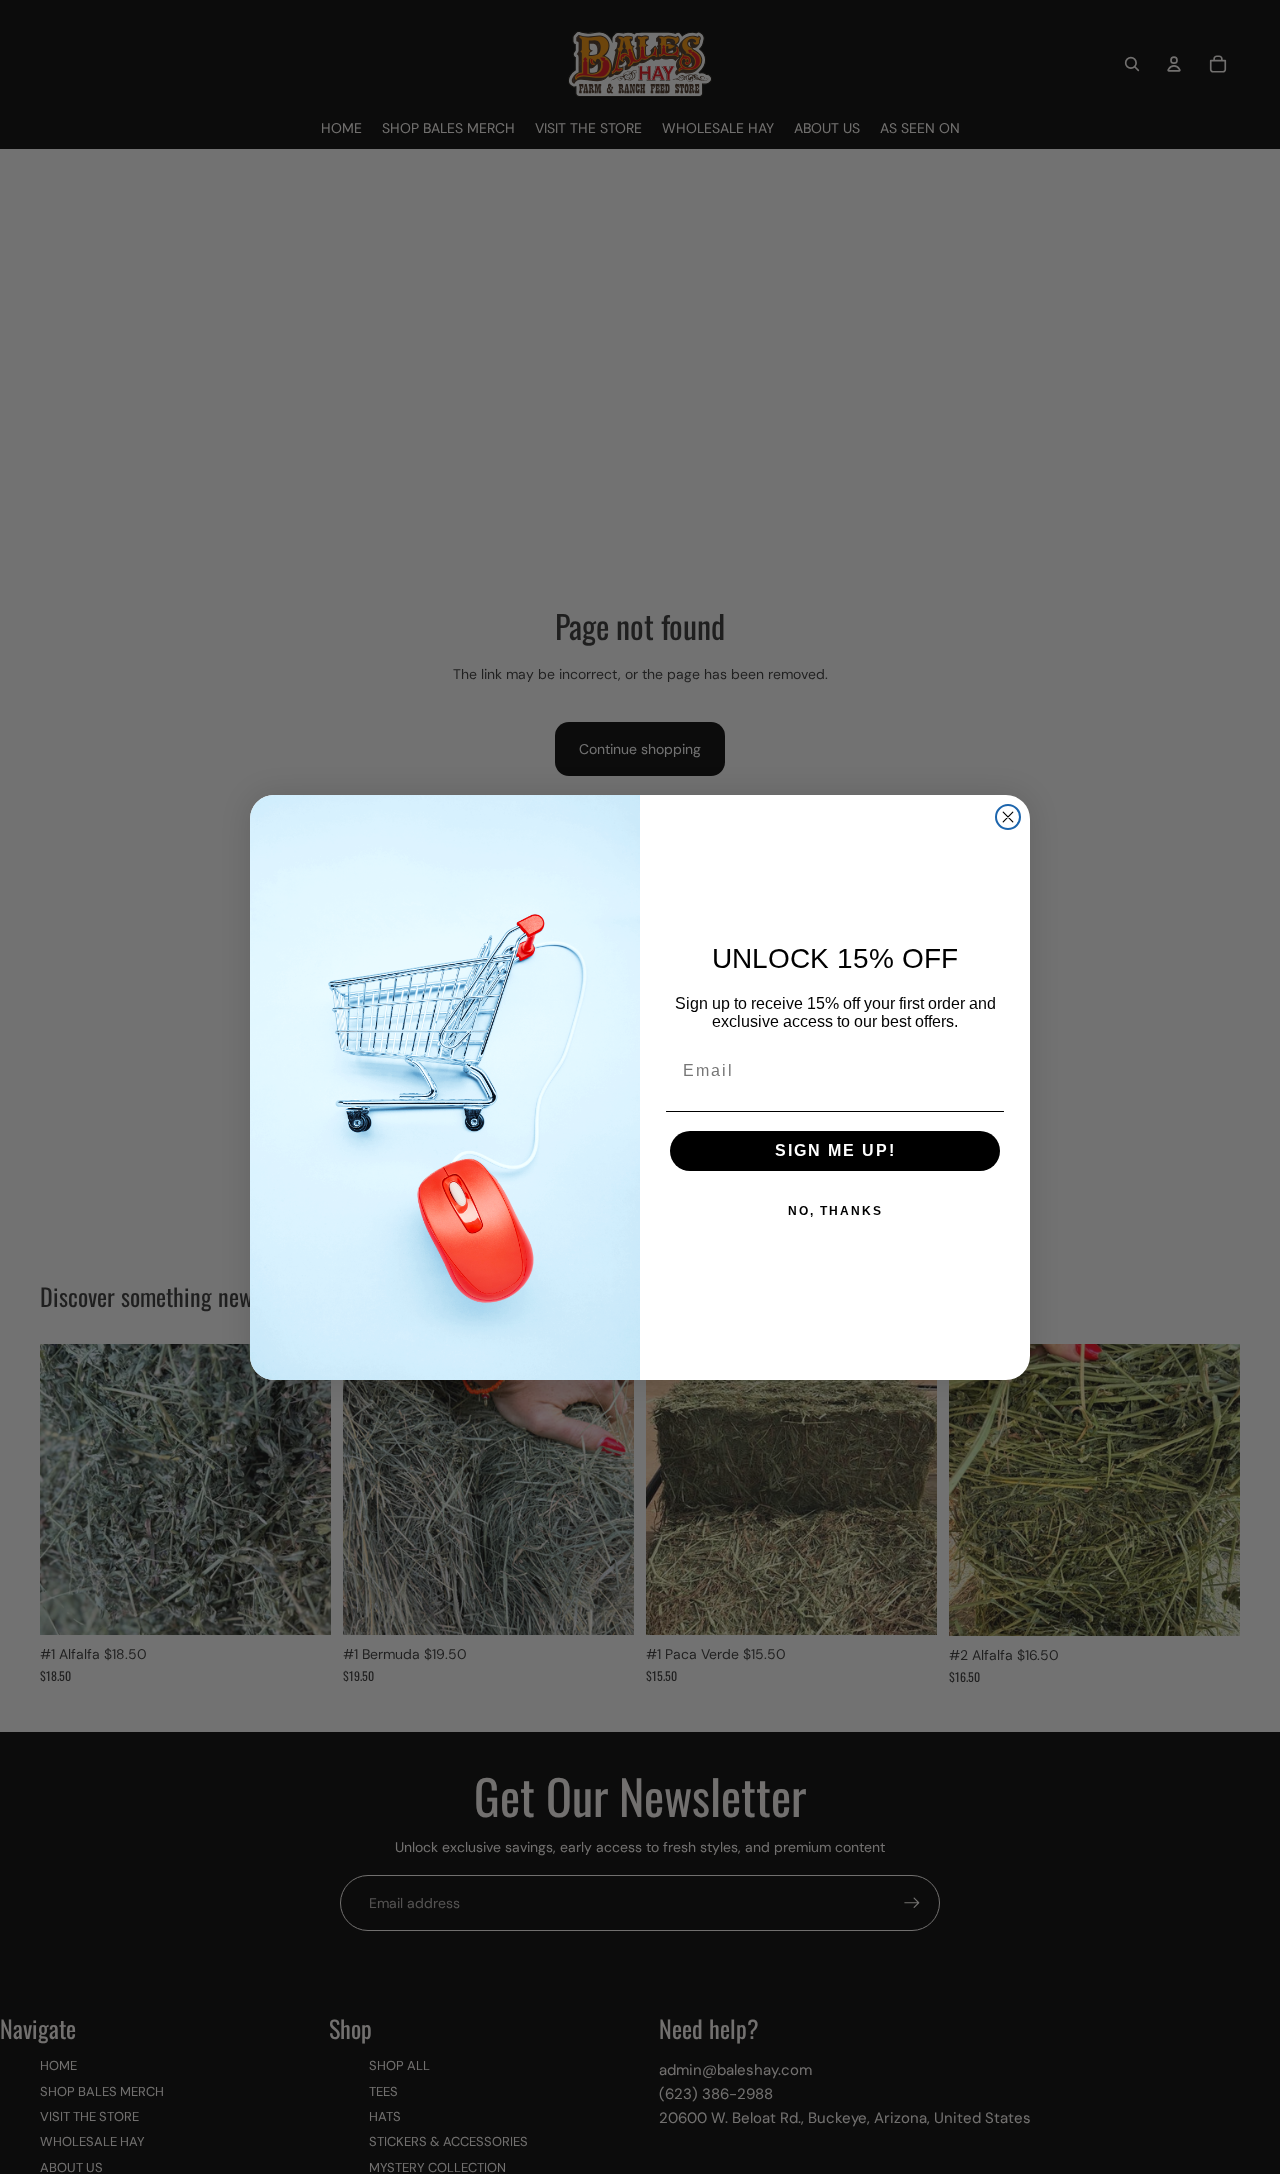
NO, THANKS (835, 1211)
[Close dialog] (1008, 817)
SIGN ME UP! (835, 1150)
